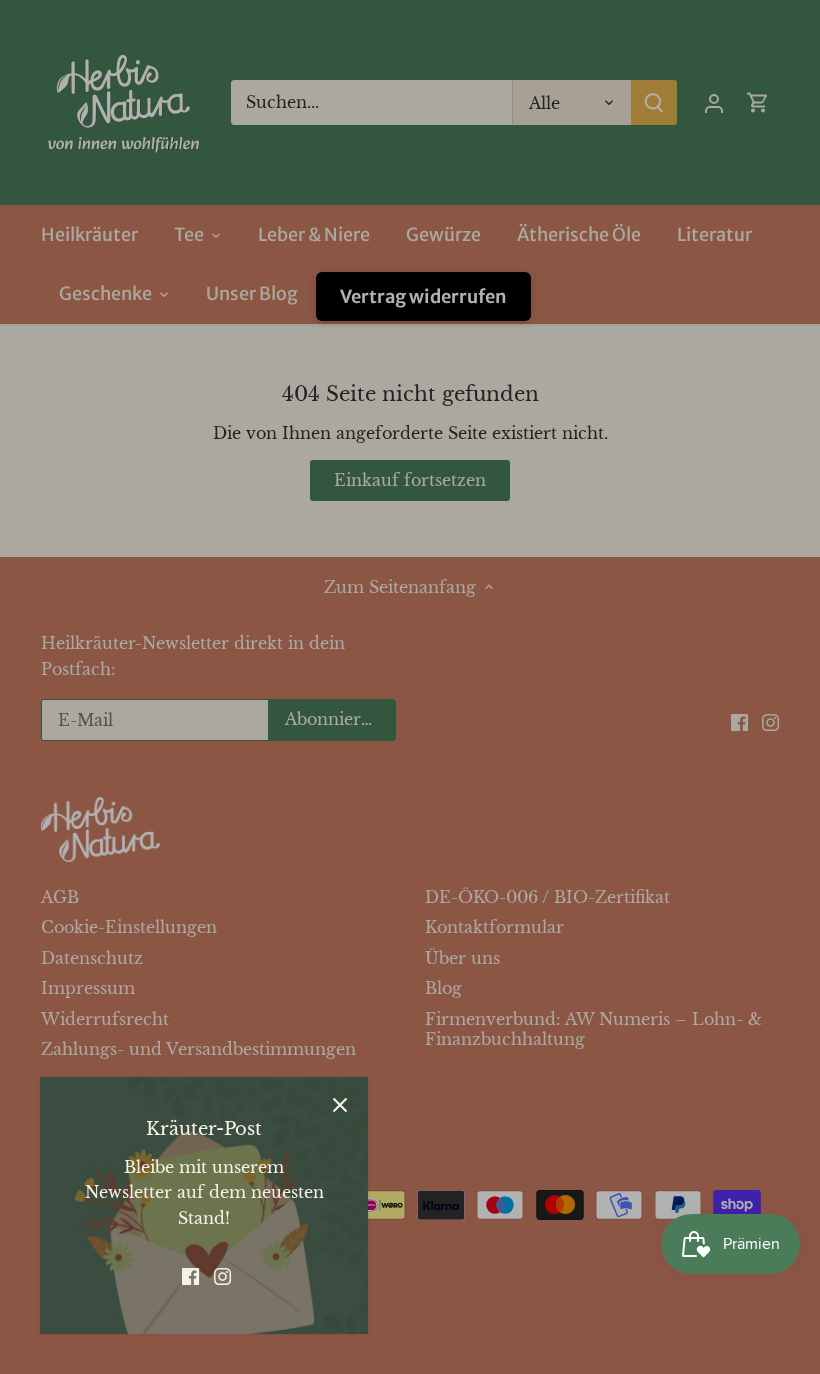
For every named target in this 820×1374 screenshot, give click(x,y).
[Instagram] (222, 1275)
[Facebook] (190, 1275)
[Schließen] (340, 1105)
